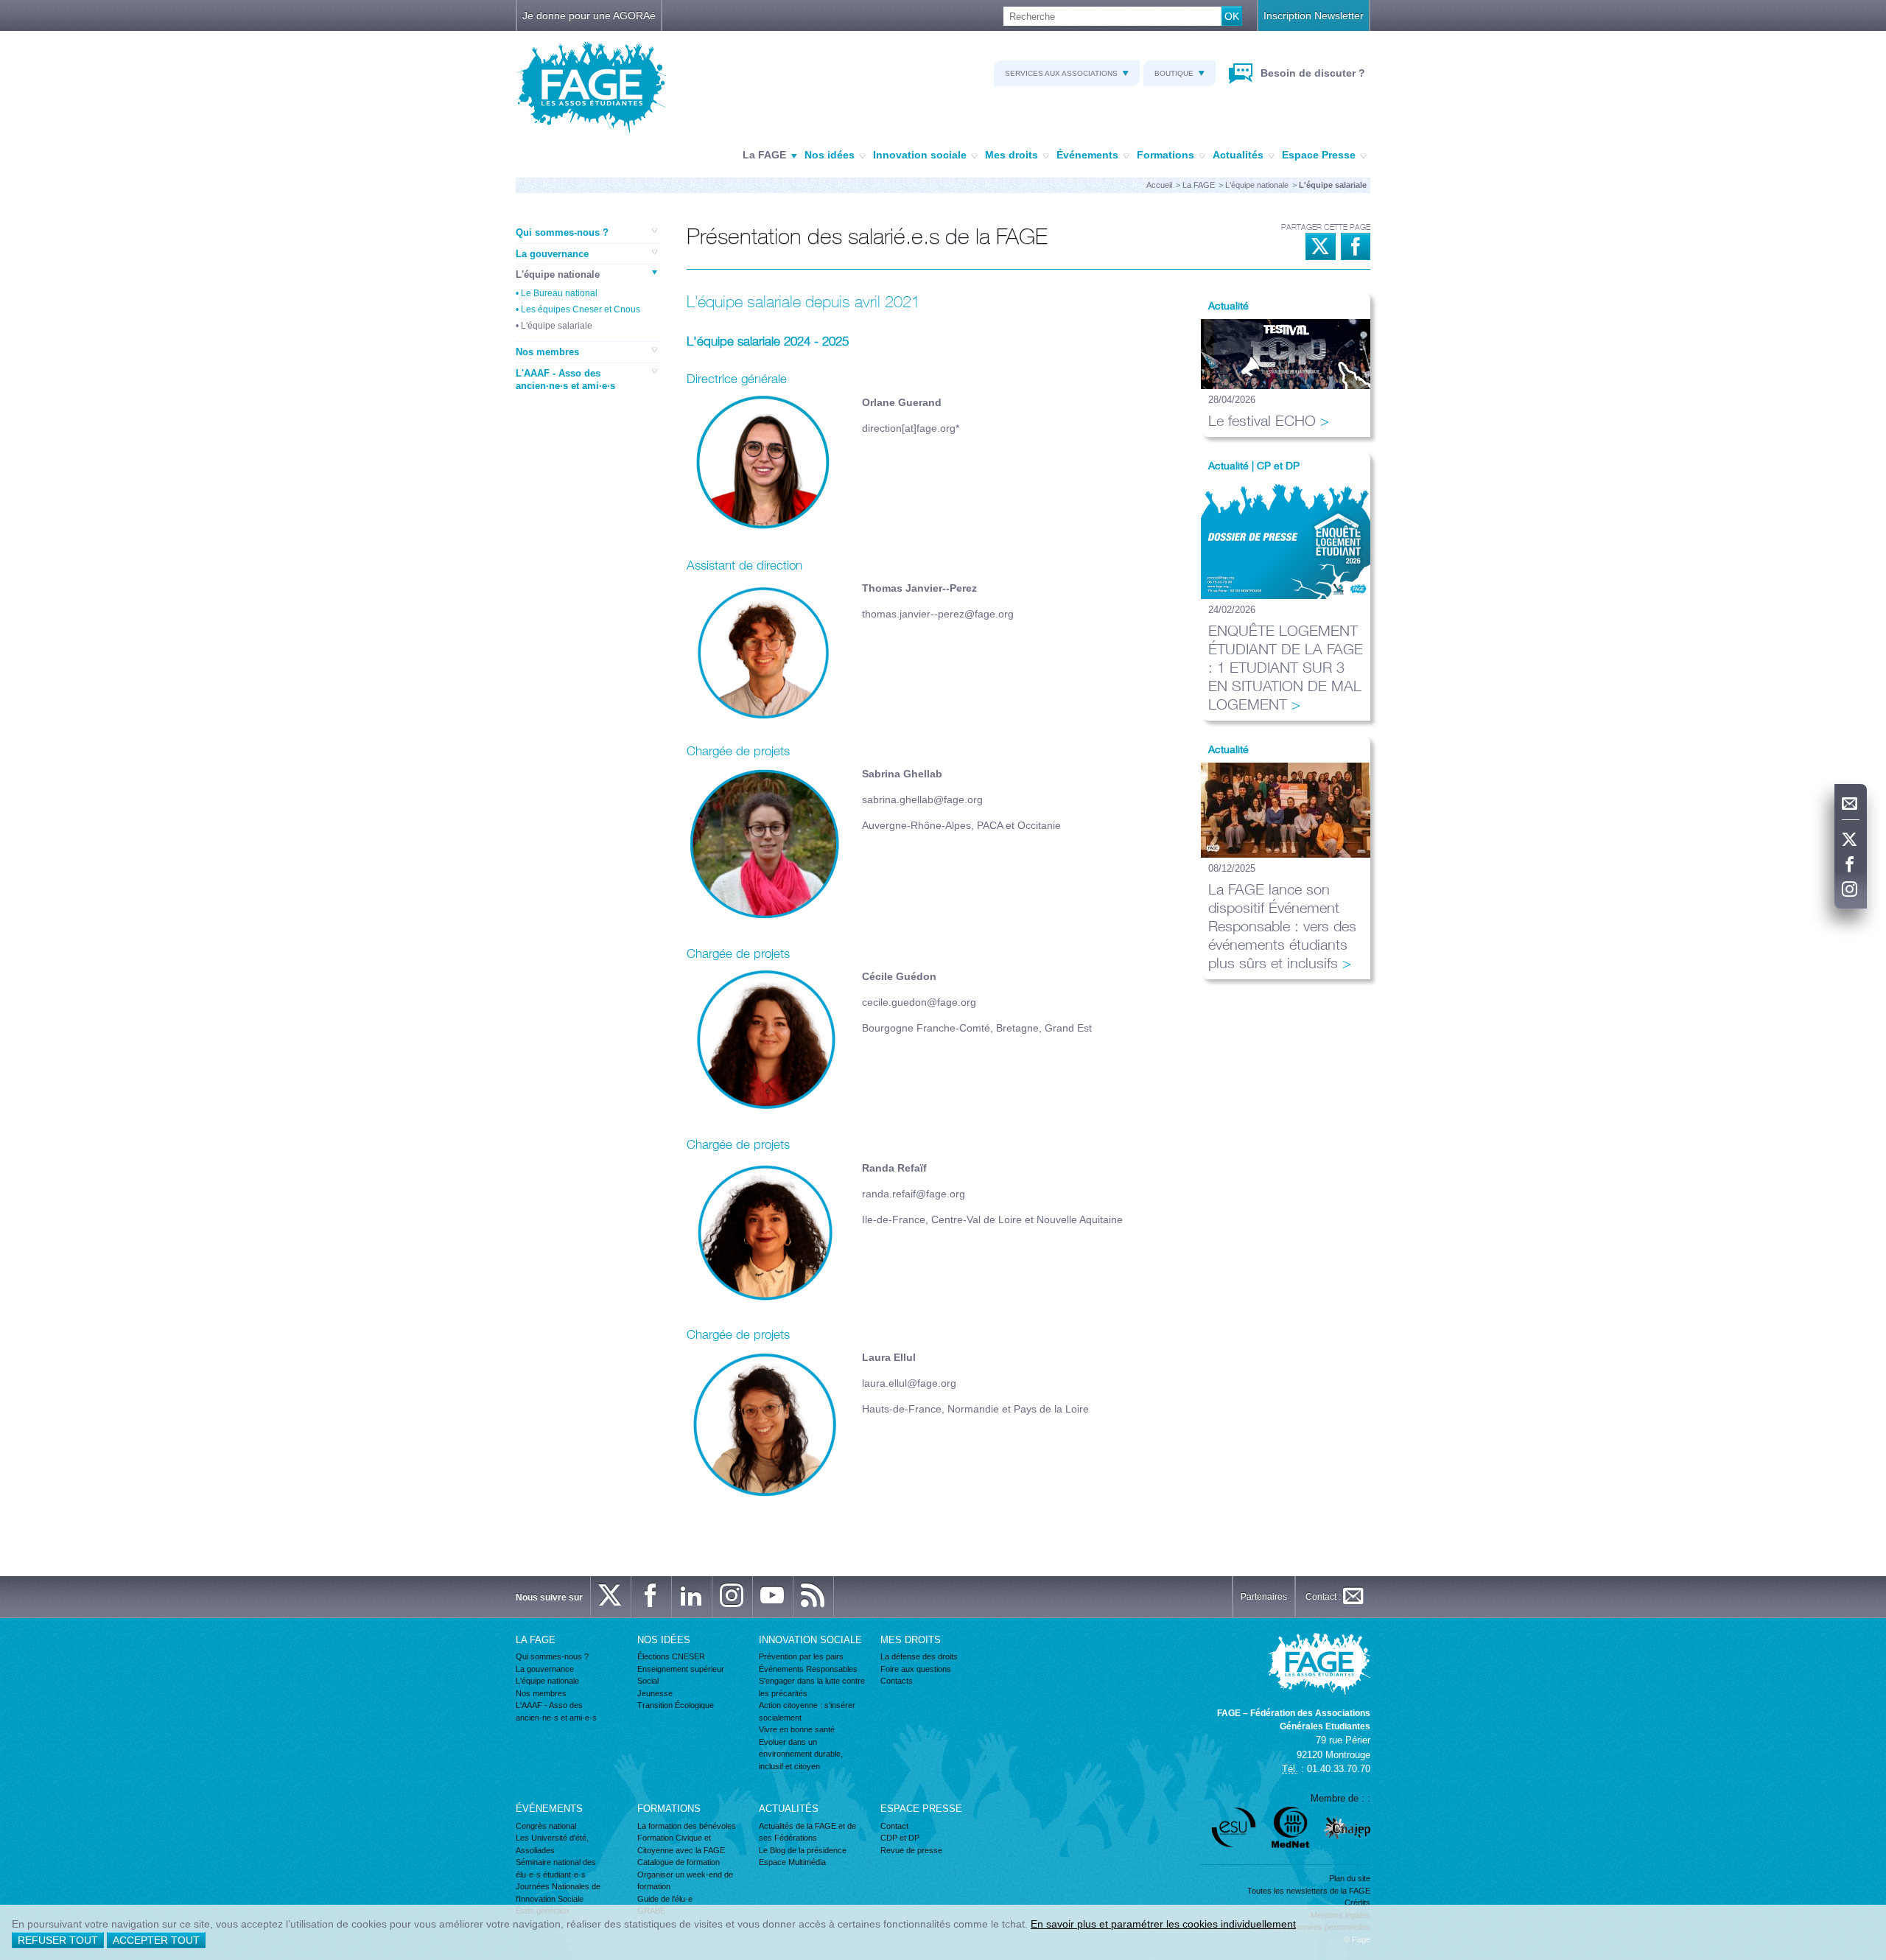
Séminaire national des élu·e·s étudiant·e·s (556, 1868)
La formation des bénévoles (687, 1826)
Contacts (897, 1681)
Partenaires (1264, 1597)
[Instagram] (1851, 890)
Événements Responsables (808, 1669)
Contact (894, 1826)
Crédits (1357, 1903)
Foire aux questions (916, 1669)
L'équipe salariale (557, 326)
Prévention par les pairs (801, 1656)
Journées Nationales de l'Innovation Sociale (558, 1893)
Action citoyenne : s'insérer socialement (807, 1711)
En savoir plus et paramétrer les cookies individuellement (1163, 1924)
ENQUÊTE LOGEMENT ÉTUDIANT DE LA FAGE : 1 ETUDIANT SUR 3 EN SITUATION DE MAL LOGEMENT (1286, 667)
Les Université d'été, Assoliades (552, 1844)
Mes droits (1012, 155)
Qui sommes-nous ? (562, 232)
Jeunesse (655, 1693)
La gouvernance (552, 254)
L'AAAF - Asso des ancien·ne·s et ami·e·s (565, 380)
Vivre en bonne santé (797, 1729)
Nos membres (547, 352)
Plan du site (1350, 1878)
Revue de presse (911, 1850)
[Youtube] (773, 1597)
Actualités (1238, 155)
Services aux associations (1061, 73)
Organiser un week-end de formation (685, 1881)
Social (648, 1681)
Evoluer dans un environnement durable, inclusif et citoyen (801, 1754)
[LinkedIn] (692, 1597)
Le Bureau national (559, 293)
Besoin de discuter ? (1311, 73)
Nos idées (830, 155)
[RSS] (813, 1597)
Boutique (1174, 73)
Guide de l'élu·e (665, 1899)
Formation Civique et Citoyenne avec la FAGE (681, 1844)
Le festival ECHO (1262, 420)
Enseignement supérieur (681, 1669)
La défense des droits (919, 1656)
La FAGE (764, 155)
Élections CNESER (671, 1656)
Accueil (1159, 185)
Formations (1165, 155)
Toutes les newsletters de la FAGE (1309, 1891)
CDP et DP (900, 1838)
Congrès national (546, 1826)
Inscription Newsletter (1314, 15)
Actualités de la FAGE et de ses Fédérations (807, 1832)
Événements (1087, 155)
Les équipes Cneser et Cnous (581, 309)
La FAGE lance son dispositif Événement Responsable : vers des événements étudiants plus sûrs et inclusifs (1282, 926)
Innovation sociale (920, 155)
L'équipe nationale (1257, 185)
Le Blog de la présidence (803, 1850)
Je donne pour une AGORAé (589, 15)
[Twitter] (1851, 840)
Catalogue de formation (679, 1862)
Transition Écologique (676, 1705)
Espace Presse (1319, 155)
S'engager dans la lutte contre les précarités (812, 1687)
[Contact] (1851, 804)
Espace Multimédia (792, 1862)
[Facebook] (1851, 865)
